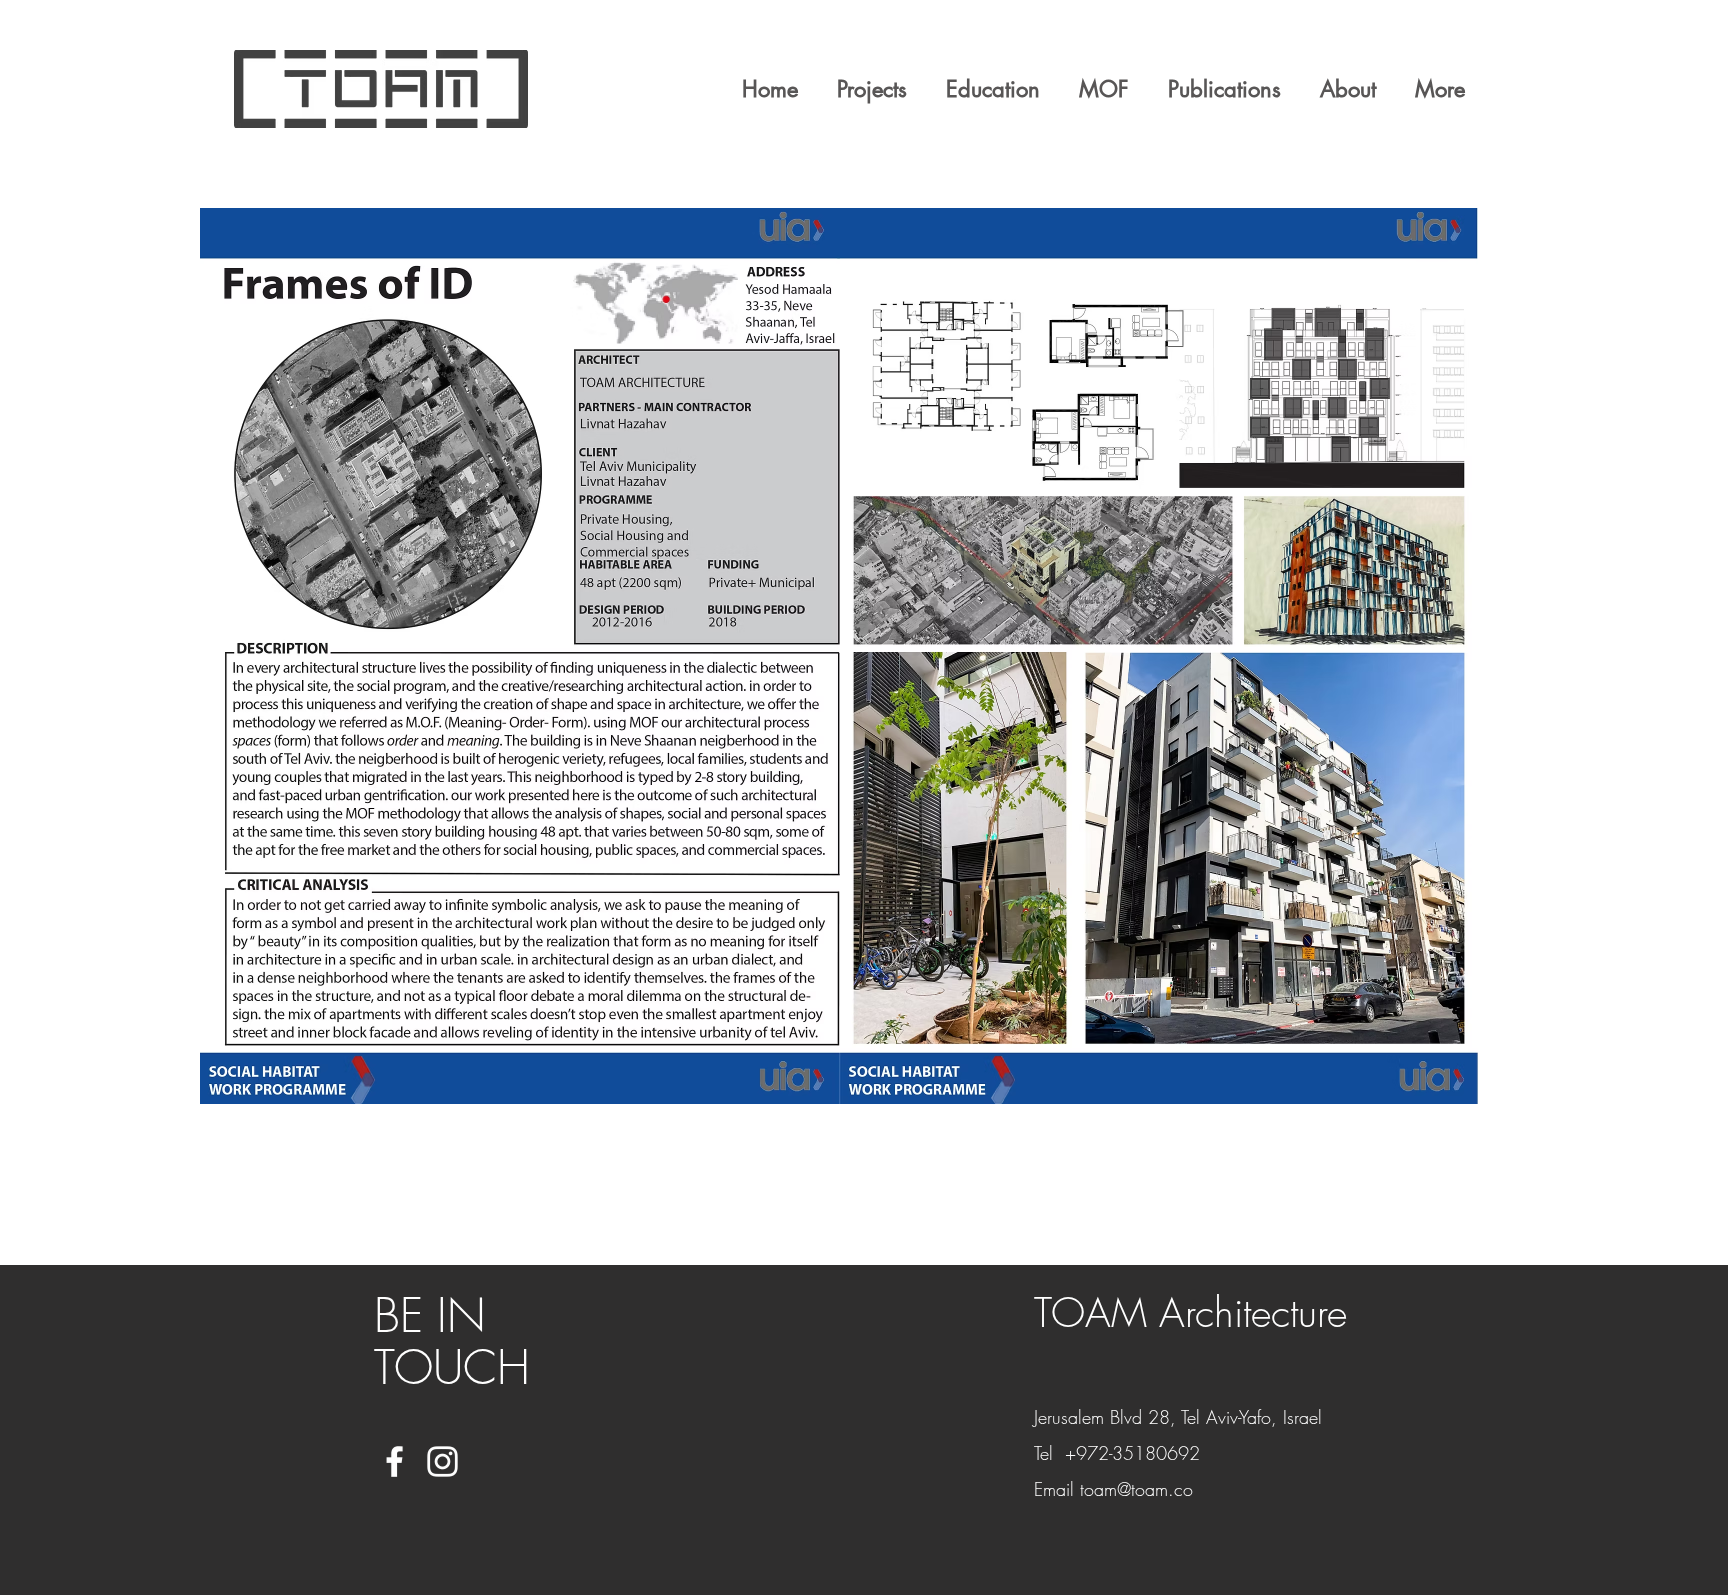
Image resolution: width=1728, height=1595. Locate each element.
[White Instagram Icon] (442, 1461)
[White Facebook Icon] (394, 1461)
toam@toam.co (1136, 1489)
